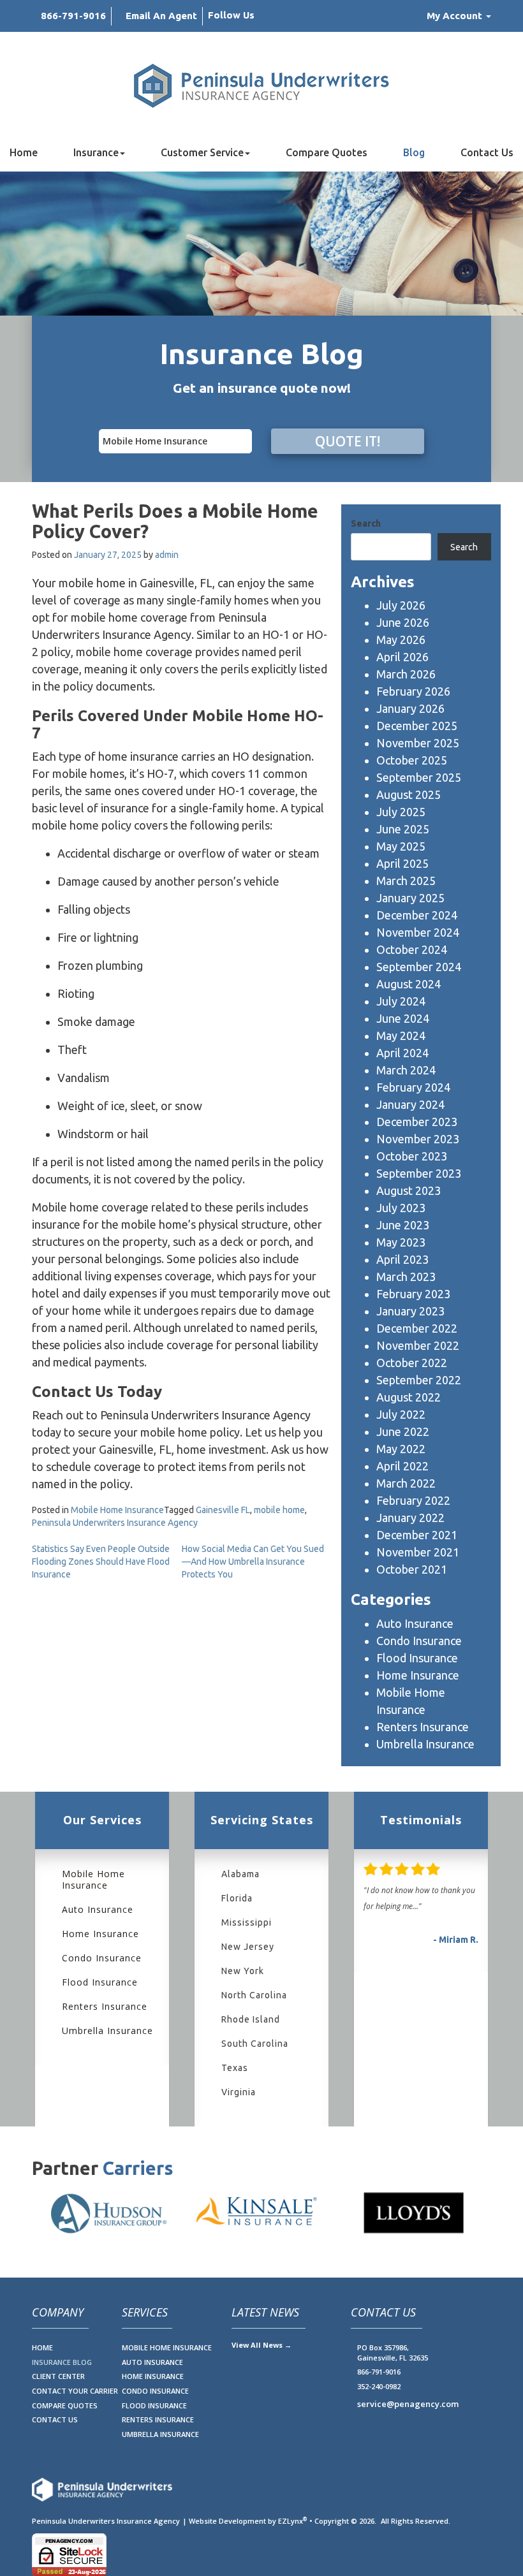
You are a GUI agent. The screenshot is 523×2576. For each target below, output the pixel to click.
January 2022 (410, 1518)
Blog (414, 152)
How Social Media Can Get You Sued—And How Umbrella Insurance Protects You (253, 1562)
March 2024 (406, 1070)
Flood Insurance (417, 1658)
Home (24, 152)
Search (366, 523)
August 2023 (409, 1190)
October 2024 (412, 949)
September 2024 (419, 967)
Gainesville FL (223, 1510)
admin (167, 555)
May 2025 (401, 846)
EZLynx (291, 2521)
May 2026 (401, 640)
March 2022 (406, 1483)
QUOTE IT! (348, 441)
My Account (456, 16)
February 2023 (413, 1294)
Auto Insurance (415, 1623)
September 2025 (419, 777)
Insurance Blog (62, 2362)
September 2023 (419, 1173)
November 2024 (418, 932)
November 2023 (418, 1139)
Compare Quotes (327, 152)
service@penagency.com (408, 2404)
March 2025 (406, 881)
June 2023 (403, 1225)
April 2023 (402, 1259)
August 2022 (409, 1397)
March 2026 (406, 674)
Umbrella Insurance (425, 1744)
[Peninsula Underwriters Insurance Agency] (261, 86)
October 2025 (412, 760)
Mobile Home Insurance (117, 1510)
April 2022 (402, 1466)
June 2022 (403, 1431)
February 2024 (413, 1087)
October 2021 (412, 1569)
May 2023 (401, 1242)
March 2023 (406, 1277)
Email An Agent (161, 16)
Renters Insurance (423, 1727)
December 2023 (417, 1122)
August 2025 (409, 794)
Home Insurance (418, 1675)
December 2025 (417, 726)
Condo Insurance (419, 1641)
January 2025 (410, 898)
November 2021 (418, 1552)
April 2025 (402, 863)
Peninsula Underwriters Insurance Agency (115, 1523)
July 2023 (401, 1208)
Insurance (96, 152)
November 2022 (418, 1345)
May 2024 (401, 1036)
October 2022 (412, 1363)
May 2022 (401, 1449)
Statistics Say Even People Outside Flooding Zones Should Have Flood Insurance (101, 1562)
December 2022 (417, 1328)
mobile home (279, 1510)
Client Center (58, 2376)
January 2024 (410, 1104)
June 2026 (403, 622)
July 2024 (401, 1001)
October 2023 (412, 1156)
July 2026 (401, 605)
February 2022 (413, 1500)
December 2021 (417, 1535)
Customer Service (202, 152)
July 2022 (401, 1414)
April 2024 (402, 1053)
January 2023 (410, 1311)
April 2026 (402, 657)
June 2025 (403, 829)
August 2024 (409, 984)
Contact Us (487, 152)
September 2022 (419, 1380)
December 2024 (417, 915)
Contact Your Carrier (75, 2391)
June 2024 (403, 1018)
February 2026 (413, 691)
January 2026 (410, 708)
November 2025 (418, 743)
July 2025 (401, 812)
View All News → (261, 2345)
